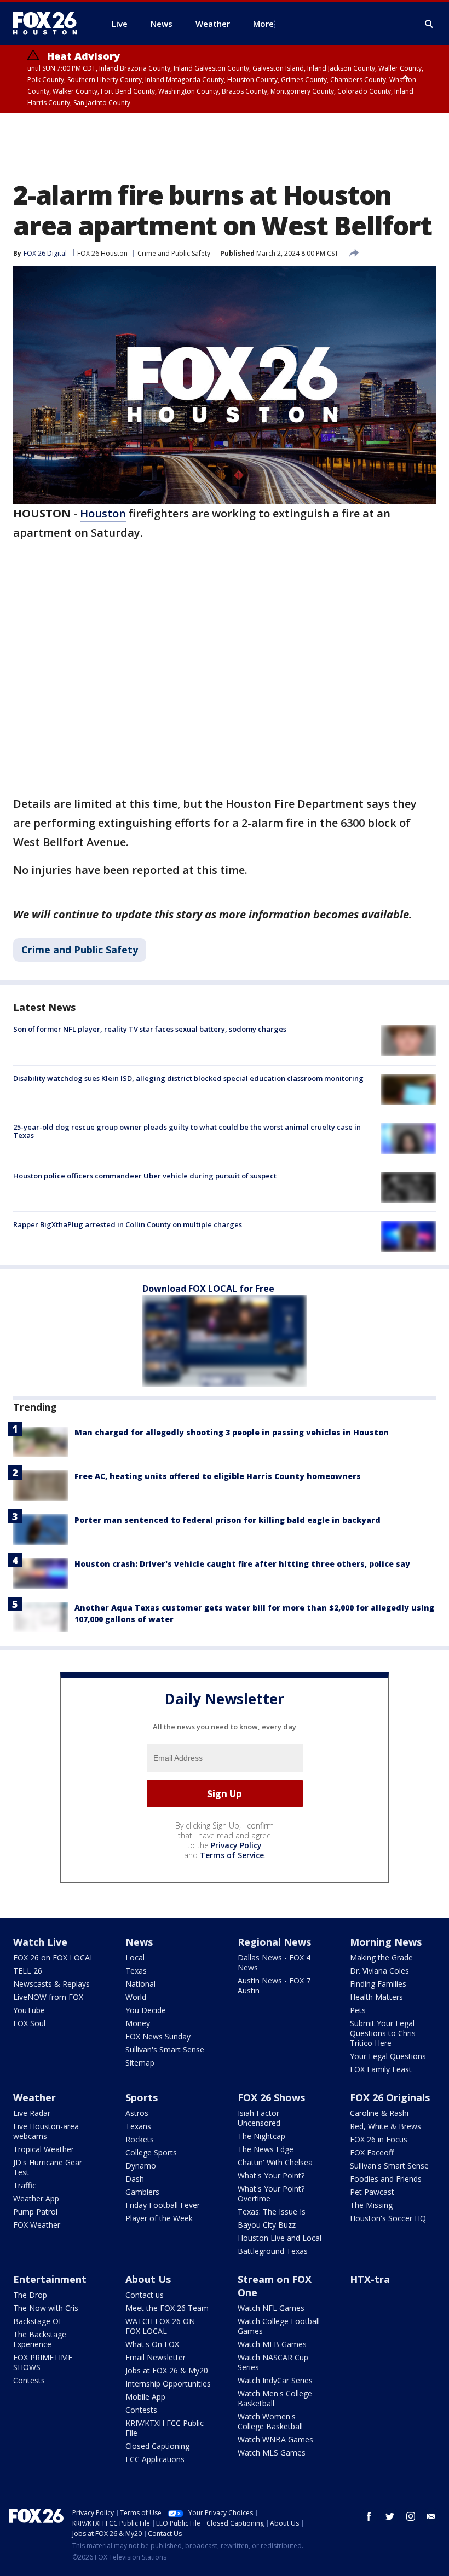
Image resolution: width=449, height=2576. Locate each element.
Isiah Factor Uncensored (259, 2118)
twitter (390, 2516)
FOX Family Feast (381, 2069)
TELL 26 (28, 1971)
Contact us (145, 2295)
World (136, 1997)
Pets (358, 2010)
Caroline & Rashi (379, 2113)
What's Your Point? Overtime (271, 2193)
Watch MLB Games (272, 2344)
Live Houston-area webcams (46, 2131)
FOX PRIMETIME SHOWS (43, 2362)
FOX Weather (37, 2225)
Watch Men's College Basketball (275, 2398)
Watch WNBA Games (275, 2439)
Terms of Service (232, 1855)
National (140, 1984)
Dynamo (141, 2166)
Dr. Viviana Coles (379, 1971)
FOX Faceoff (372, 2152)
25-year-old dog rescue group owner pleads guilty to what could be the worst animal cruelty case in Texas (187, 1131)
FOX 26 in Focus (379, 2139)
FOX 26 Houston (102, 253)
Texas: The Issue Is (272, 2212)
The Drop (30, 2295)
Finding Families (378, 1984)
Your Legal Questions (388, 2056)
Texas (136, 1971)
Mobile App (145, 2397)
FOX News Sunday (158, 2036)
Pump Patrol (35, 2212)
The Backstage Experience (40, 2339)
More (263, 24)
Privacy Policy (236, 1845)
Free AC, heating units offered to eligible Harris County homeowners (218, 1476)
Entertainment (50, 2279)
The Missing (371, 2205)
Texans (138, 2126)
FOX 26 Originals (390, 2097)
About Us (148, 2279)
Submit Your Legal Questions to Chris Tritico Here (383, 2033)
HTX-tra (370, 2279)
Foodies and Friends (386, 2179)
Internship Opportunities (168, 2384)
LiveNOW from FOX (48, 1997)
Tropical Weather (44, 2149)
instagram (411, 2516)
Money (138, 2023)
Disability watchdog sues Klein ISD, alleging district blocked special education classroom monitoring (188, 1078)
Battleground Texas (273, 2251)
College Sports (151, 2152)
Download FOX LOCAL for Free (208, 1289)
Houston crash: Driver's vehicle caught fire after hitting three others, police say (242, 1564)
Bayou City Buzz (267, 2225)
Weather (34, 2097)
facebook (369, 2516)
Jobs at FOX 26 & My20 (167, 2370)
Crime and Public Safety (174, 253)
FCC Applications (155, 2459)
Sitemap (140, 2063)
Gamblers (142, 2192)
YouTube (29, 2010)
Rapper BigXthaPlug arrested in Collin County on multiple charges (128, 1224)
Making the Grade (381, 1957)
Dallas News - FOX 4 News (274, 1962)
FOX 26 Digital (45, 253)
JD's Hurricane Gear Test (48, 2167)
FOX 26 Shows (271, 2097)
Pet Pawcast (372, 2192)
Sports (142, 2097)
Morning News (386, 1942)
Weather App (36, 2198)
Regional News (274, 1942)
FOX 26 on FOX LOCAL (54, 1957)
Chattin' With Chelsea (275, 2162)
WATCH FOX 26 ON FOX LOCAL (160, 2326)
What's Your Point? (271, 2175)
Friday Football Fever (163, 2205)
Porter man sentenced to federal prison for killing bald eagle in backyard (228, 1520)
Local (135, 1957)
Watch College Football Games (279, 2326)
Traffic (25, 2185)
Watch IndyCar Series (275, 2380)
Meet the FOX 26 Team (167, 2308)
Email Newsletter (156, 2357)
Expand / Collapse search (429, 24)
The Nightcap (261, 2136)
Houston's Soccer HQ (388, 2218)
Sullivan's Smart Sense (165, 2049)
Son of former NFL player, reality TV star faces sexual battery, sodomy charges (150, 1029)
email (431, 2516)
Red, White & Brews (385, 2126)
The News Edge (266, 2149)
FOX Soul (29, 2023)
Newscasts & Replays (51, 1984)
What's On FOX (152, 2344)
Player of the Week (159, 2218)
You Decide (146, 2010)
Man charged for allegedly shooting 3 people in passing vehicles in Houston (232, 1432)
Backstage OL (38, 2321)
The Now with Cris (46, 2308)
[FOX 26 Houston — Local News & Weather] (49, 24)
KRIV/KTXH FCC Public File (165, 2428)
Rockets (140, 2139)
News (139, 1942)
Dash (135, 2179)
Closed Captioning (157, 2446)
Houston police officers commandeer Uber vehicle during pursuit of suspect (145, 1176)
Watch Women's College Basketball (270, 2421)
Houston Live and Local (280, 2238)
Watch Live (40, 1942)
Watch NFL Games (271, 2308)
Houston (103, 513)
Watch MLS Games (272, 2453)
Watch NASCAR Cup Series (273, 2362)
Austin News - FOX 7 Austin (274, 1985)
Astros (137, 2113)
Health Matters (376, 1997)
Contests (29, 2380)
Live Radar (32, 2113)
